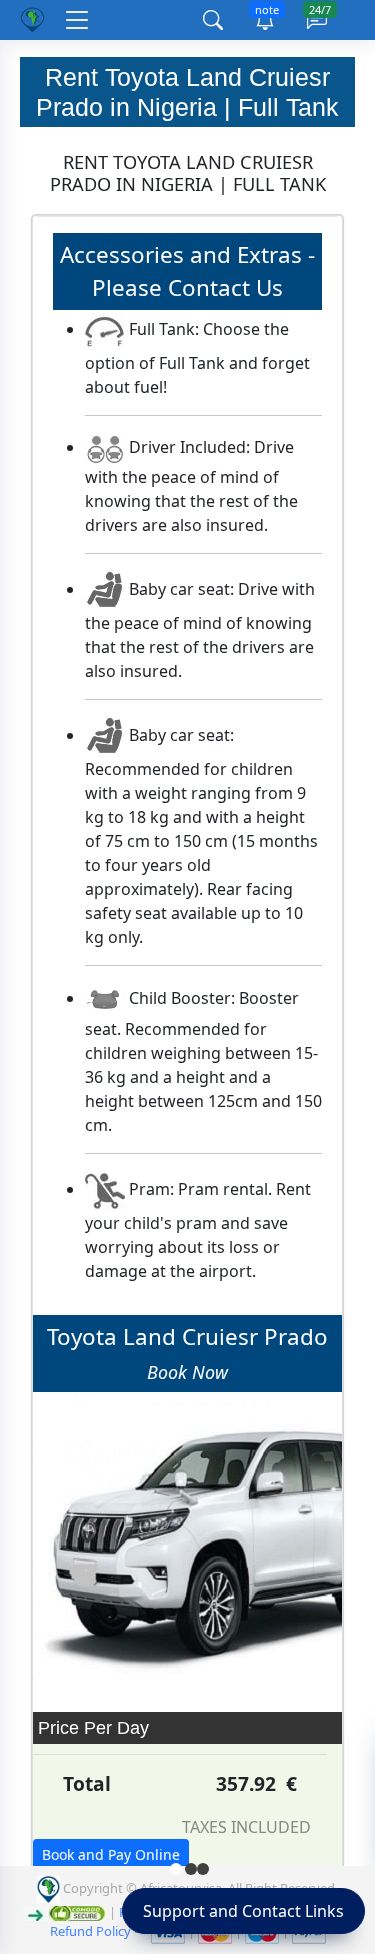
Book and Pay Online (111, 1854)
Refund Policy (90, 1931)
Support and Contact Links (243, 1911)
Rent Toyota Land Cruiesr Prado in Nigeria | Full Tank (187, 92)
